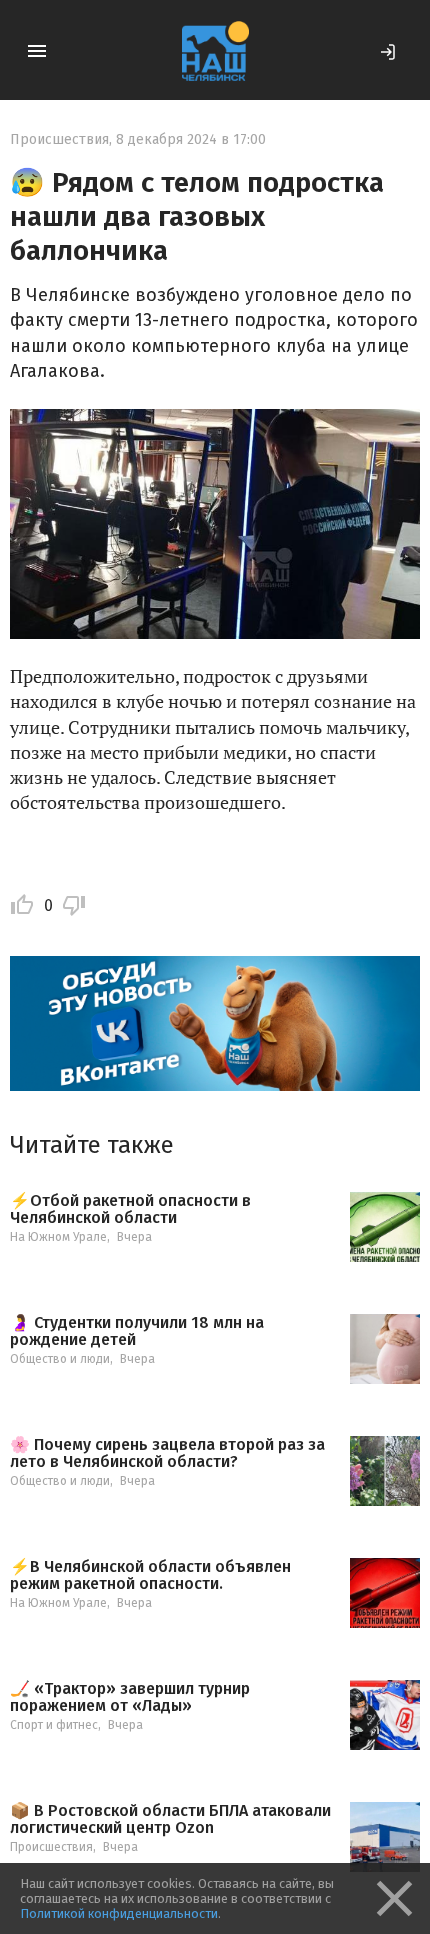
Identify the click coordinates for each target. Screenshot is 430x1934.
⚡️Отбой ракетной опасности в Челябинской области (130, 1209)
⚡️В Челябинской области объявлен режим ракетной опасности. (150, 1575)
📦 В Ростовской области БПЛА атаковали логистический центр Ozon (170, 1819)
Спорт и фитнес (54, 1725)
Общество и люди (60, 1359)
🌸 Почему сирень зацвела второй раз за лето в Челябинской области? (167, 1453)
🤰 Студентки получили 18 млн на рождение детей (137, 1331)
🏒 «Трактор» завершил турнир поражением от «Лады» (130, 1697)
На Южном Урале (58, 1237)
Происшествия (59, 139)
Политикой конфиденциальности (119, 1913)
